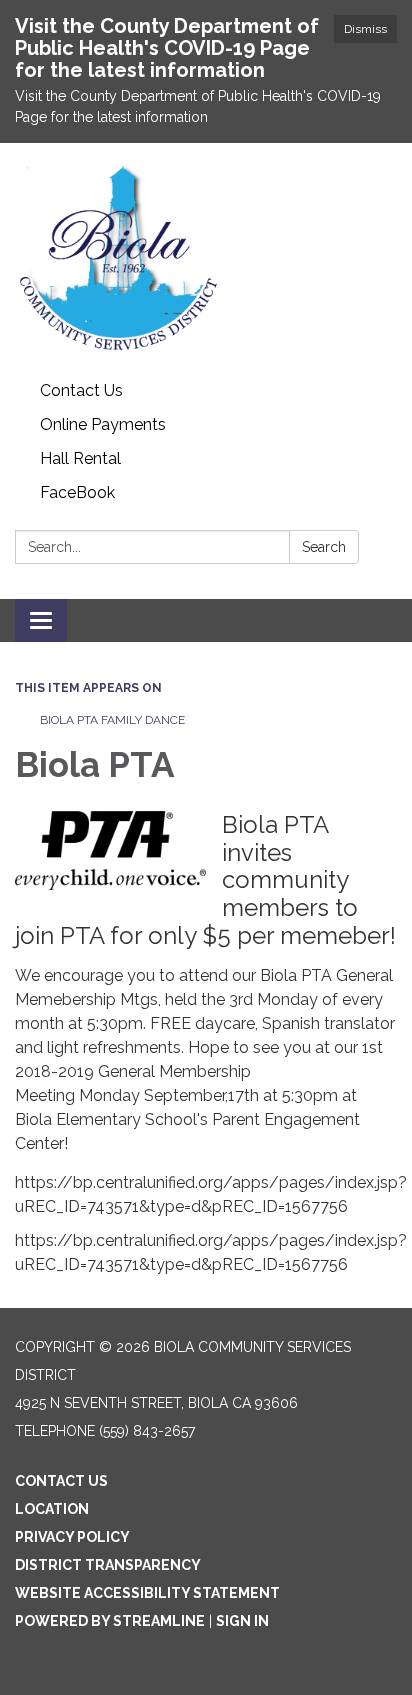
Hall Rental (80, 458)
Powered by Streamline (110, 1621)
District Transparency (108, 1565)
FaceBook (77, 492)
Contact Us (81, 390)
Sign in (242, 1621)
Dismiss (365, 29)
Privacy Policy (72, 1537)
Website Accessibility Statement (147, 1593)
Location (52, 1509)
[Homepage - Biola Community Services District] (206, 258)
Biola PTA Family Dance (114, 720)
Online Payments (103, 424)
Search (324, 547)
